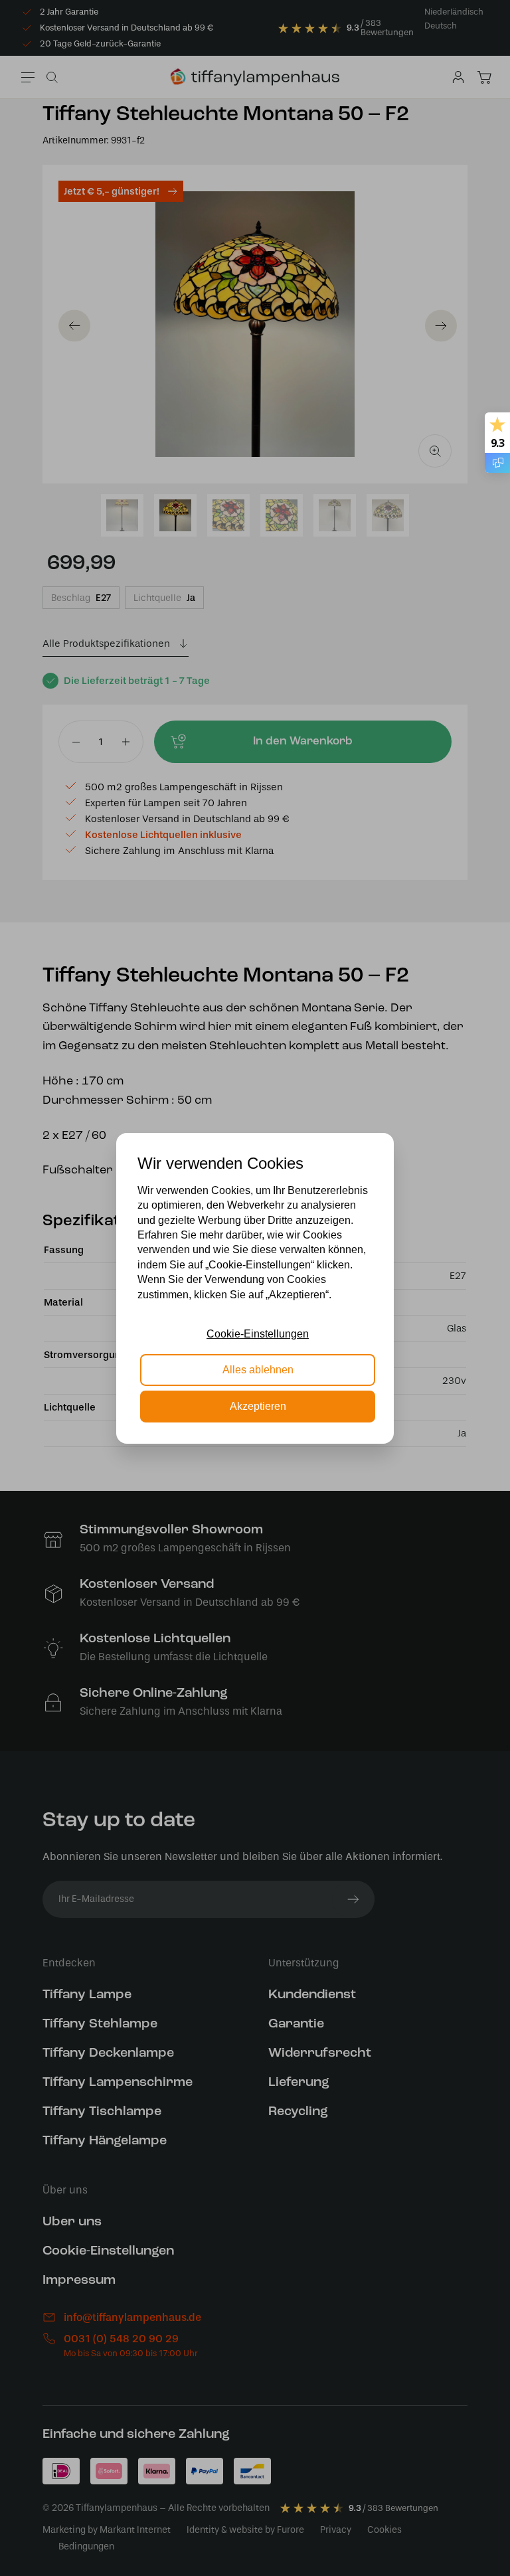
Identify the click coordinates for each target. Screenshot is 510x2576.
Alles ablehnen (258, 1370)
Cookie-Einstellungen (258, 1334)
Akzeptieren (258, 1406)
